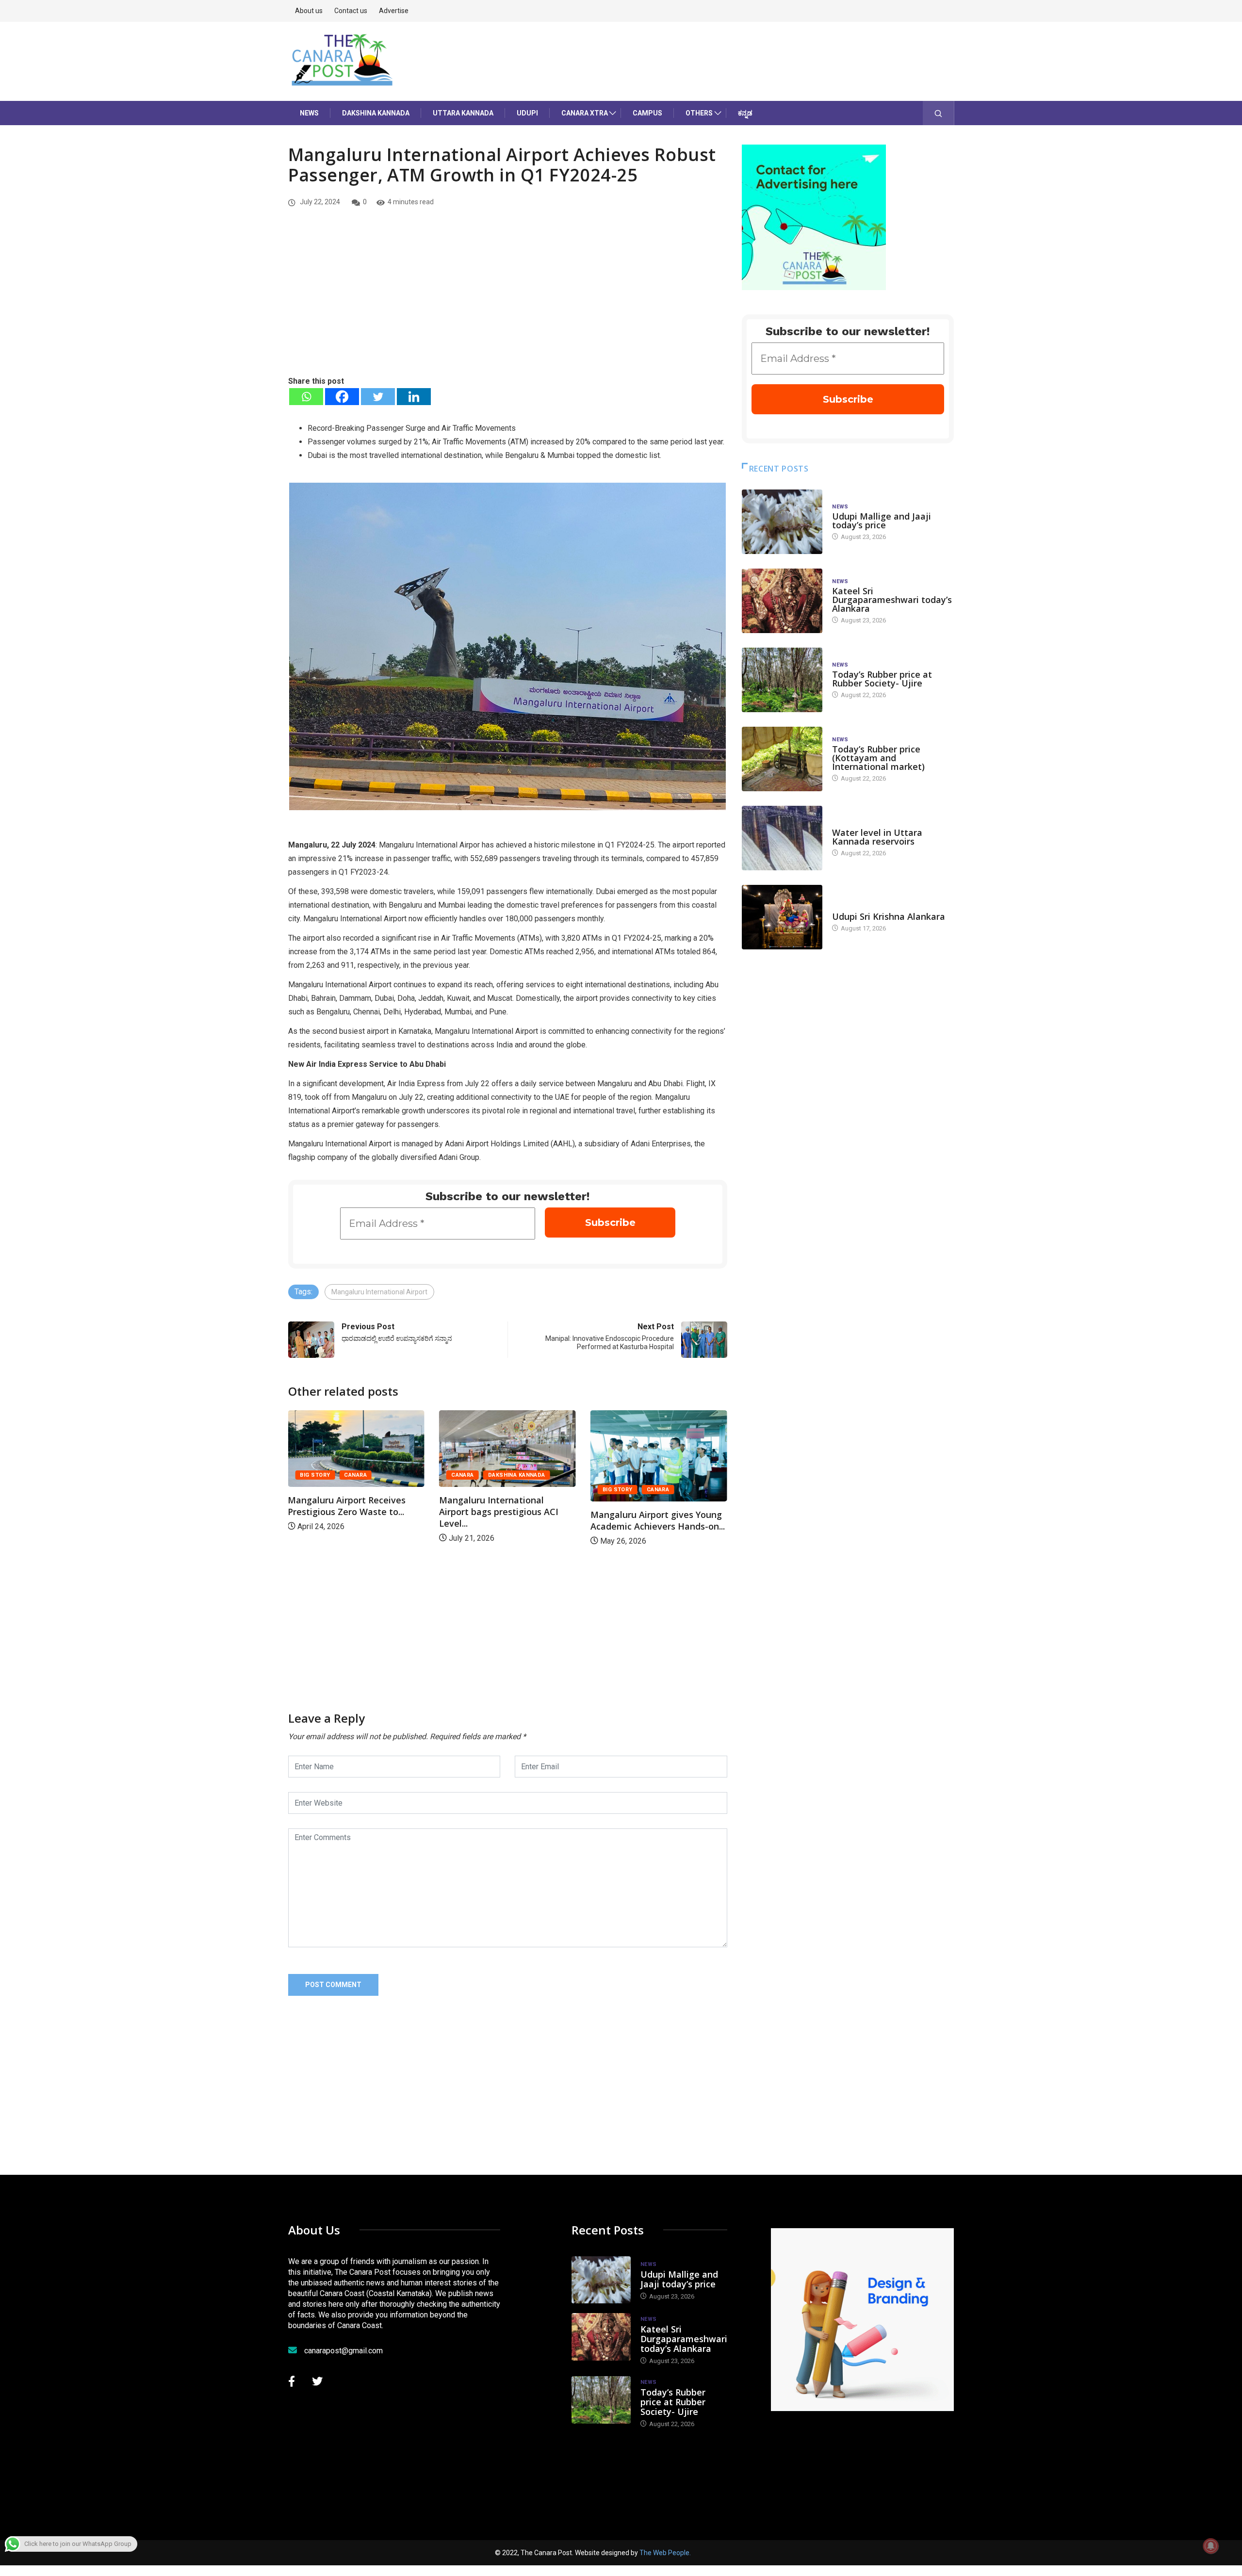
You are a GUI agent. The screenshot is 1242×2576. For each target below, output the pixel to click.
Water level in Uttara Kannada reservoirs (877, 837)
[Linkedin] (414, 397)
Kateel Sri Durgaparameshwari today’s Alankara (892, 600)
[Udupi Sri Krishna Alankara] (782, 917)
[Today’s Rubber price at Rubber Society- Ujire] (782, 680)
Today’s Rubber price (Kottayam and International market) (878, 758)
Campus (647, 113)
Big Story (466, 1490)
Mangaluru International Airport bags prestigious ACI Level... (347, 1512)
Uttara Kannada (463, 113)
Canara (311, 1475)
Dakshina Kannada (376, 113)
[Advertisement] (508, 302)
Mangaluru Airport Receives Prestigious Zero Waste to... (649, 1506)
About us (309, 11)
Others (699, 113)
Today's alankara (859, 907)
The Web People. (665, 2553)
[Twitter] (378, 397)
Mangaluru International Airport (379, 1292)
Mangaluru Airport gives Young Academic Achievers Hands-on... (506, 1520)
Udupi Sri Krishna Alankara (889, 916)
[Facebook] (342, 397)
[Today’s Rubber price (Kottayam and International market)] (782, 759)
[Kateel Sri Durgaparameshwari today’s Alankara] (782, 601)
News (309, 113)
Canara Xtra (585, 113)
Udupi (527, 113)
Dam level (847, 823)
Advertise (394, 11)
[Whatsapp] (306, 397)
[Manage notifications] (1211, 2546)
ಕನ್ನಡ (745, 113)
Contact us (351, 11)
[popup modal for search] (939, 113)
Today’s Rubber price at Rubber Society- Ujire (882, 679)
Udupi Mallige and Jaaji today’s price (882, 521)
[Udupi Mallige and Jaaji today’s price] (782, 522)
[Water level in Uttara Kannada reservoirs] (782, 838)
